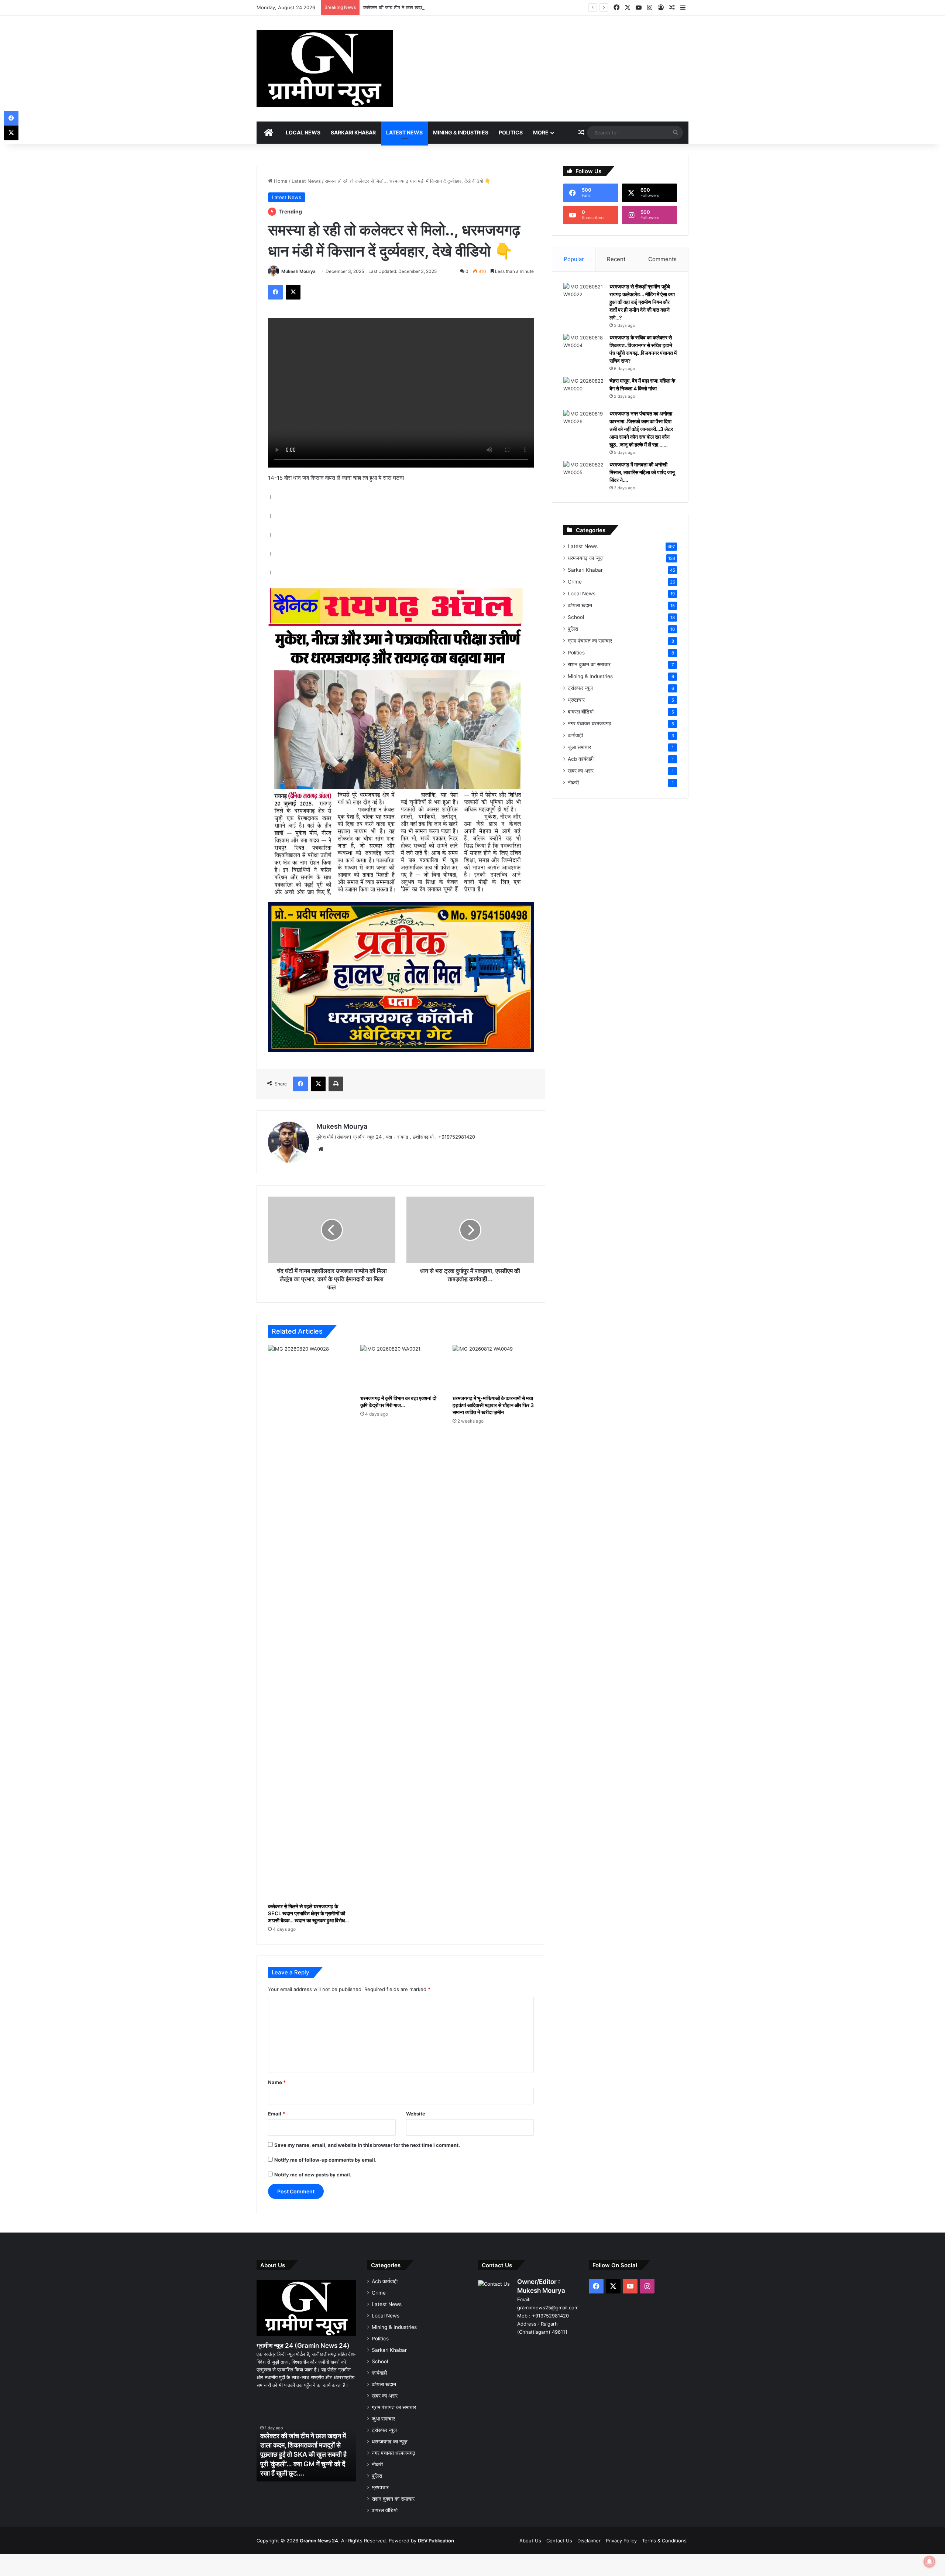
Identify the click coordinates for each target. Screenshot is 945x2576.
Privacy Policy (621, 2541)
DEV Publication (436, 2541)
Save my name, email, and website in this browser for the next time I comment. (367, 2145)
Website (416, 2114)
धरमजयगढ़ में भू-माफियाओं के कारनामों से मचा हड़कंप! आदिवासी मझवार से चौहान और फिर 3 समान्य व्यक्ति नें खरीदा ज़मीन (493, 1405)
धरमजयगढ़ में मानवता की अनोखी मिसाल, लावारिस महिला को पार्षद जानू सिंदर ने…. (642, 472)
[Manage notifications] (929, 2562)
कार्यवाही (575, 735)
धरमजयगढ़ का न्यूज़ (586, 558)
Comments (662, 259)
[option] (306, 2441)
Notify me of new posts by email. (313, 2175)
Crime (575, 582)
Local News (303, 132)
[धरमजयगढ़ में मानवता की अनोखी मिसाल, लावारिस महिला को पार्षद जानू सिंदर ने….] (584, 475)
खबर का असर (581, 771)
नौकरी (573, 783)
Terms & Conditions (664, 2541)
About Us (530, 2541)
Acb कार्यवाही (581, 759)
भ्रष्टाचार (576, 700)
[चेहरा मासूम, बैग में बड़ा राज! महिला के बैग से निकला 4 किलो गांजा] (584, 391)
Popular (574, 259)
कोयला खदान (580, 605)
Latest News (404, 132)
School (576, 617)
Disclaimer (589, 2541)
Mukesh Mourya (298, 271)
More (541, 132)
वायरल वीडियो (581, 712)
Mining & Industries (461, 132)
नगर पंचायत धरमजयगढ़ (590, 723)
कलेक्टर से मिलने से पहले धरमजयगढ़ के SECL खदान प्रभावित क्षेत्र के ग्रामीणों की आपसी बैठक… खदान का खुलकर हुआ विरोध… (308, 1913)
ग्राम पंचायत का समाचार (590, 641)
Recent (616, 259)
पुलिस (573, 629)
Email (276, 2114)
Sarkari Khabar (353, 132)
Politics (511, 132)
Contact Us (559, 2541)
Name (277, 2082)
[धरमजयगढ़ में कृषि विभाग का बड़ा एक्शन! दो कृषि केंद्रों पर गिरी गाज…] (401, 1368)
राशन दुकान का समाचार (589, 664)
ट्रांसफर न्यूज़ (580, 688)
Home (280, 181)
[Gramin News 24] (325, 69)
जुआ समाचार (579, 747)
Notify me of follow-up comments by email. (325, 2160)
